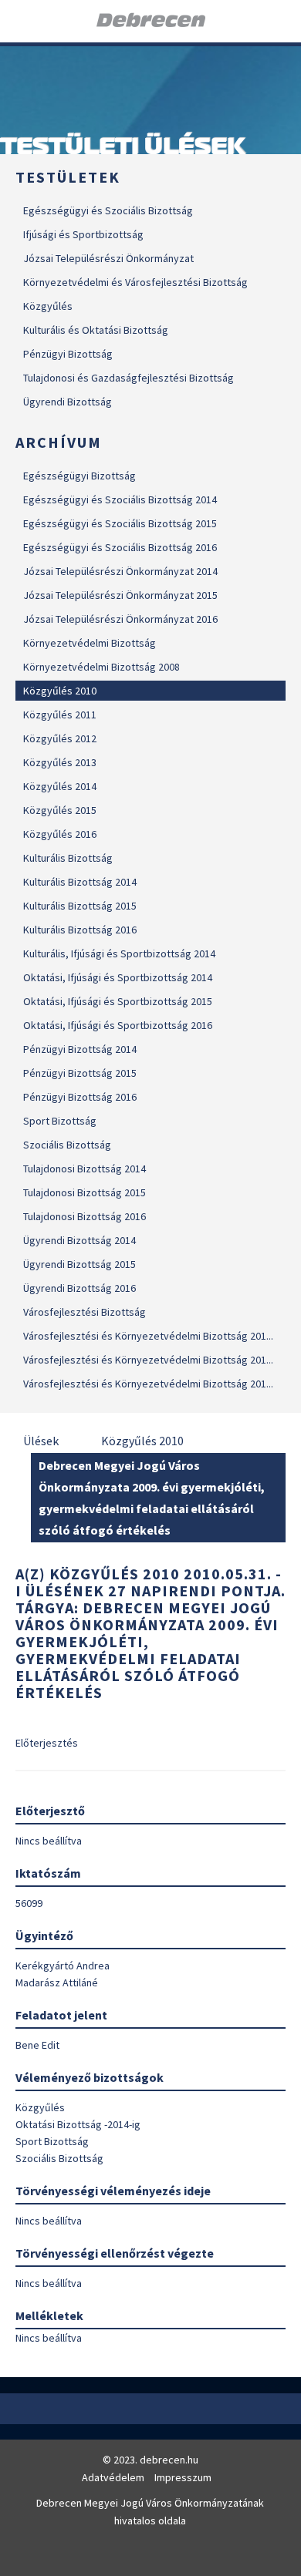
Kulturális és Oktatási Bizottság (96, 330)
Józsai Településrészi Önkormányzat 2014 (120, 571)
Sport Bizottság (60, 1121)
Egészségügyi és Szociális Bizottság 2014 (120, 499)
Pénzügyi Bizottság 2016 (80, 1097)
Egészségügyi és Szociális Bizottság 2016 (120, 547)
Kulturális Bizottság (68, 858)
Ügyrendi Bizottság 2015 (79, 1264)
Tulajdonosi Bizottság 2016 (85, 1216)
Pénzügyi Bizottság (68, 354)
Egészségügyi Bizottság (79, 476)
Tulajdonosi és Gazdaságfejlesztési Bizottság (129, 378)
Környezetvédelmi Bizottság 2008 (101, 667)
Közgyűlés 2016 (60, 834)
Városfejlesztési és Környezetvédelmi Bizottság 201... (148, 1336)
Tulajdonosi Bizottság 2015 (85, 1192)
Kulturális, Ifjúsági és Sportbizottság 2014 (119, 953)
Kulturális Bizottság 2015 (80, 906)
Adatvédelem (113, 2477)
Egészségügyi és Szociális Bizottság (108, 210)
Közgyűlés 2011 (60, 715)
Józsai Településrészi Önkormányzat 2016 (120, 619)
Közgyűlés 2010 (60, 691)
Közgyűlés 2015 (60, 810)
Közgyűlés (48, 306)
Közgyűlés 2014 (60, 786)
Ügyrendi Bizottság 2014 (79, 1240)
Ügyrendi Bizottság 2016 (79, 1288)
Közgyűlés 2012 (60, 738)
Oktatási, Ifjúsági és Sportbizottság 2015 (118, 1001)
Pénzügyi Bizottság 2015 (80, 1073)
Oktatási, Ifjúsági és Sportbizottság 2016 (118, 1025)
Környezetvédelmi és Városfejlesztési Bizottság (135, 282)
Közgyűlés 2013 (60, 762)
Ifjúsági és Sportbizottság (83, 234)
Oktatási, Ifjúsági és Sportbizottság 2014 (118, 977)
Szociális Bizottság (67, 1145)
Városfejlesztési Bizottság (85, 1312)
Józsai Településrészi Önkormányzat (108, 258)
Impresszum (183, 2477)
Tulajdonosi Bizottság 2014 (85, 1169)
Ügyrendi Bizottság (68, 402)
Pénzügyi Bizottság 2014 (80, 1049)
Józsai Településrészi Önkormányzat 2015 (120, 595)
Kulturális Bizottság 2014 (80, 882)
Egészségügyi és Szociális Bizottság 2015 (120, 523)
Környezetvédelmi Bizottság (90, 643)
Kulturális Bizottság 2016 (80, 930)
